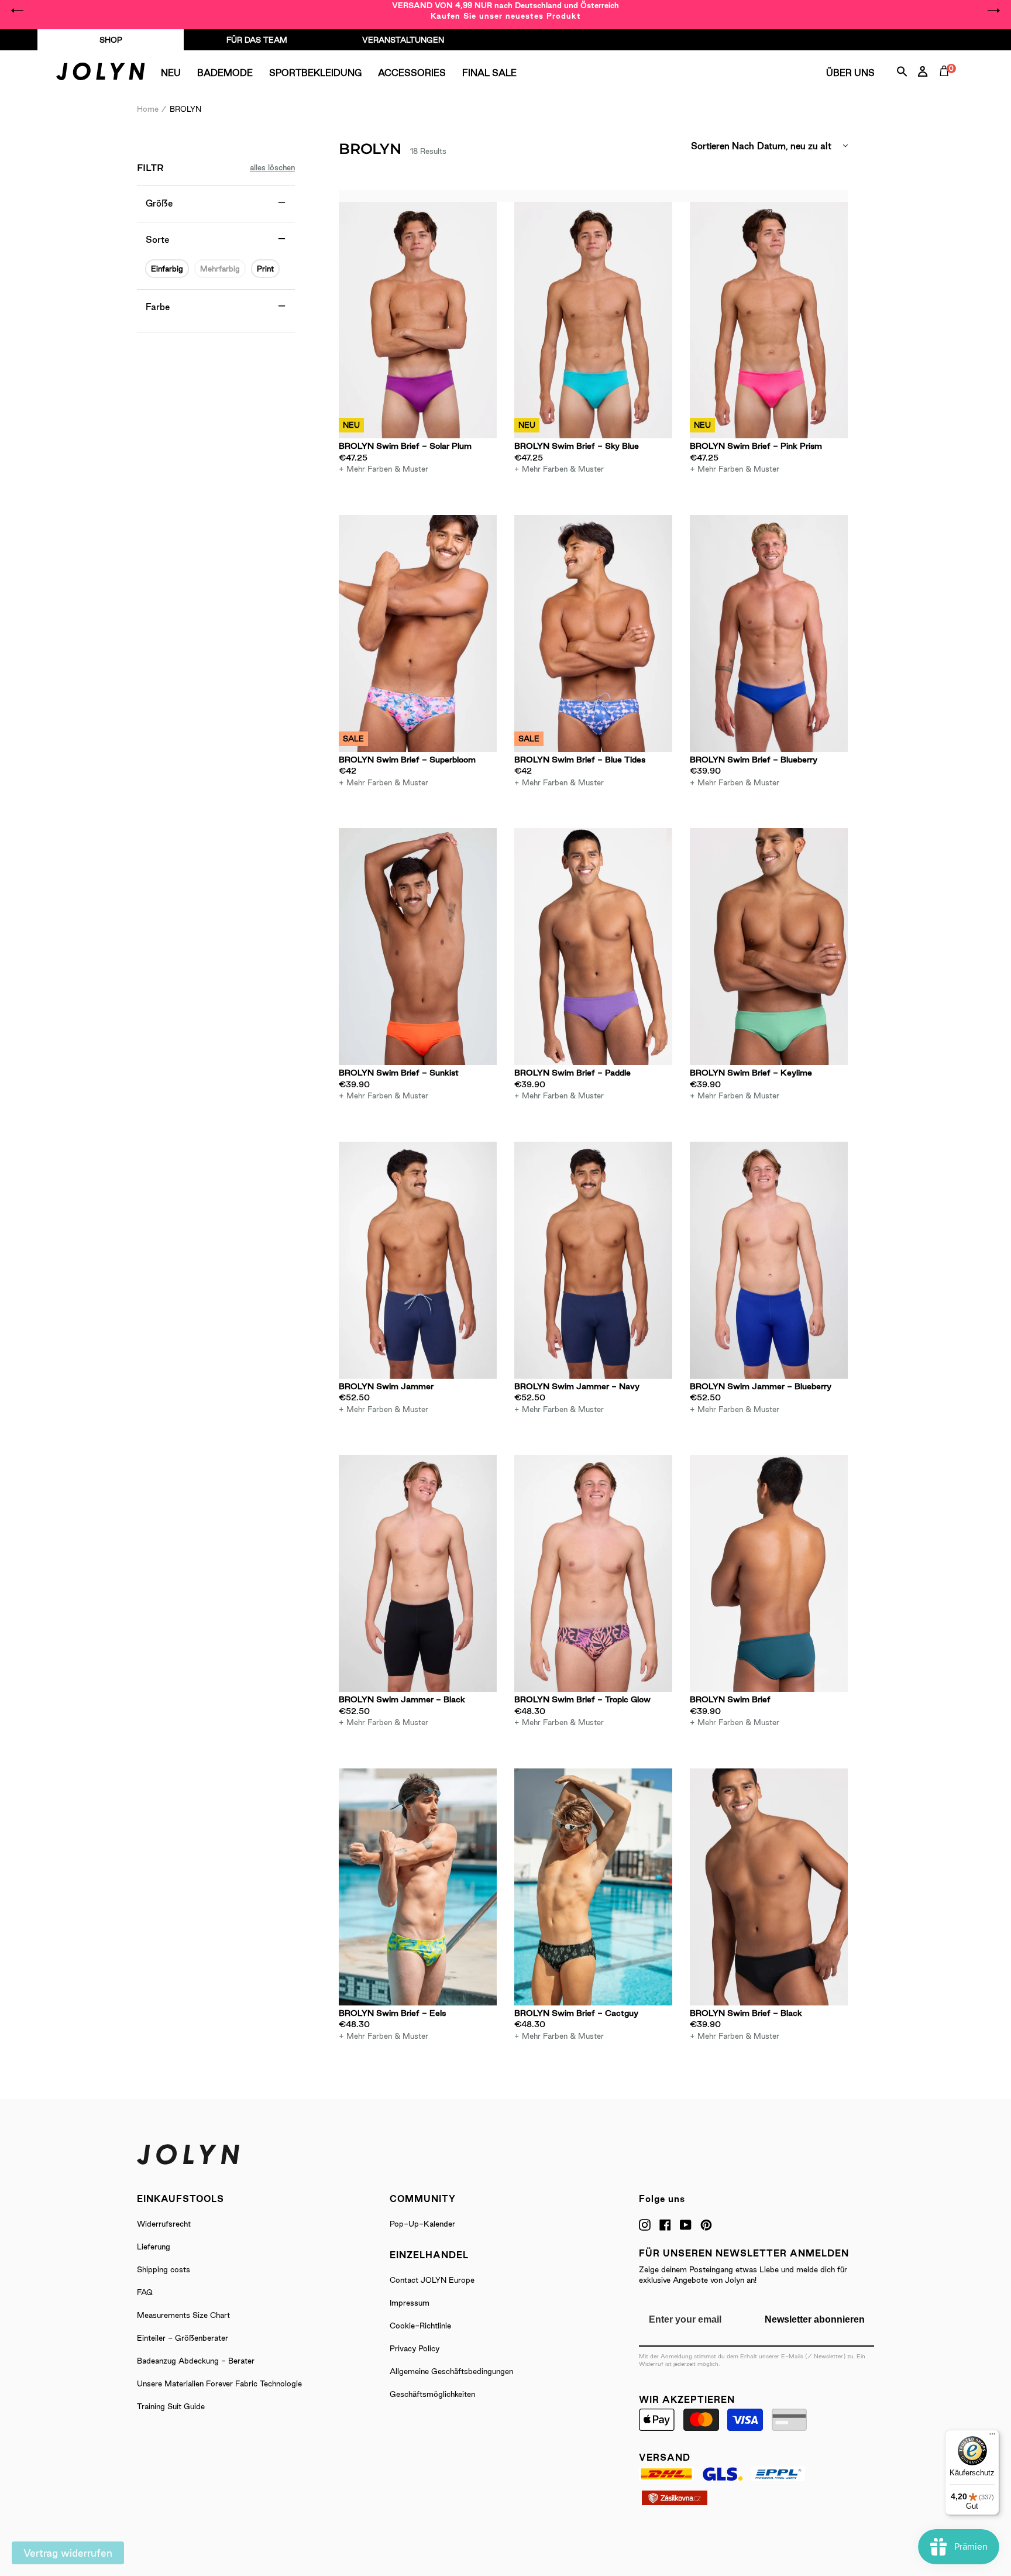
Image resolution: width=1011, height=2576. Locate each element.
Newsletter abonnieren (815, 2319)
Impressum (410, 2303)
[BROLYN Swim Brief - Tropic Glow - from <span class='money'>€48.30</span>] (593, 1573)
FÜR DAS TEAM (257, 40)
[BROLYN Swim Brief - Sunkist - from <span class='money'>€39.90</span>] (418, 947)
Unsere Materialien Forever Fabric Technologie (219, 2383)
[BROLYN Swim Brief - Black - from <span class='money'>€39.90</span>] (769, 1887)
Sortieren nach (723, 146)
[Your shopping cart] (947, 84)
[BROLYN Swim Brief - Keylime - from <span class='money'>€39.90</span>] (769, 947)
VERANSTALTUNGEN (403, 40)
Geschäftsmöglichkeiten (432, 2394)
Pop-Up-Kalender (422, 2224)
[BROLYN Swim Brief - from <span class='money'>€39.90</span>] (769, 1573)
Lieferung (154, 2247)
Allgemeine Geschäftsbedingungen (451, 2371)
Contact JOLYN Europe (432, 2280)
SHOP (111, 40)
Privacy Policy (415, 2348)
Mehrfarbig (220, 269)
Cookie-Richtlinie (420, 2326)
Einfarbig (167, 269)
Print (265, 269)
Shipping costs (164, 2269)
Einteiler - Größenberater (183, 2338)
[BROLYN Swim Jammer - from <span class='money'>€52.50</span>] (418, 1260)
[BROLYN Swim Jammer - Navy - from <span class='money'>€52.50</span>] (593, 1260)
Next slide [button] (993, 11)
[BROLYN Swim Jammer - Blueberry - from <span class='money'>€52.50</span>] (769, 1260)
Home (148, 109)
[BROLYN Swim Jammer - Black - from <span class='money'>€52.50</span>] (418, 1573)
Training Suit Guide (171, 2406)
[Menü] (992, 2437)
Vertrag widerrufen (68, 2553)
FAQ (145, 2292)
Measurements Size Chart (183, 2315)
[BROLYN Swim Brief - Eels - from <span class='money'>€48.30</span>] (418, 1887)
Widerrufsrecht (164, 2224)
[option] (505, 11)
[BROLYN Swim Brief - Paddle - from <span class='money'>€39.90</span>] (593, 947)
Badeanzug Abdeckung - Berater (196, 2361)
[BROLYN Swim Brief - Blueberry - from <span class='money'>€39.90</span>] (769, 633)
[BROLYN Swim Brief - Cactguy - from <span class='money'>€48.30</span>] (593, 1887)
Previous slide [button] (18, 11)
